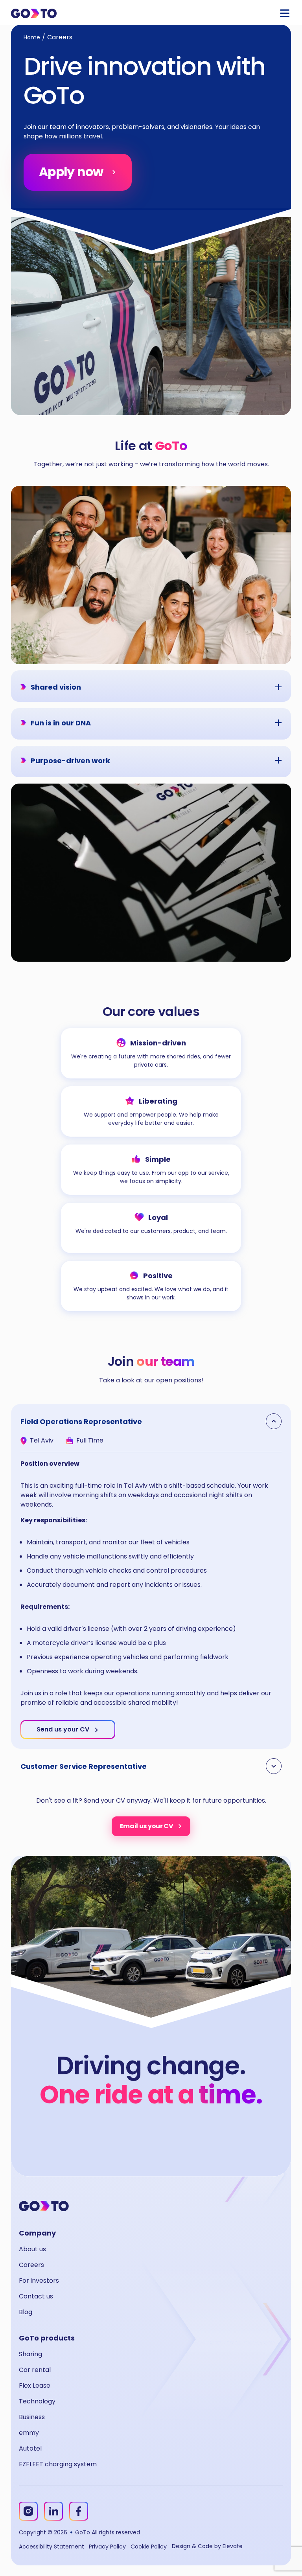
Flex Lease (35, 2386)
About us (32, 2249)
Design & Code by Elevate (207, 2546)
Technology (37, 2401)
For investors (39, 2281)
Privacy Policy (107, 2547)
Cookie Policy (149, 2547)
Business (32, 2417)
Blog (26, 2312)
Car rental (35, 2370)
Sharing (30, 2354)
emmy (29, 2433)
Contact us (36, 2296)
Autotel (30, 2448)
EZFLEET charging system (58, 2464)
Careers (31, 2265)
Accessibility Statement (52, 2547)
